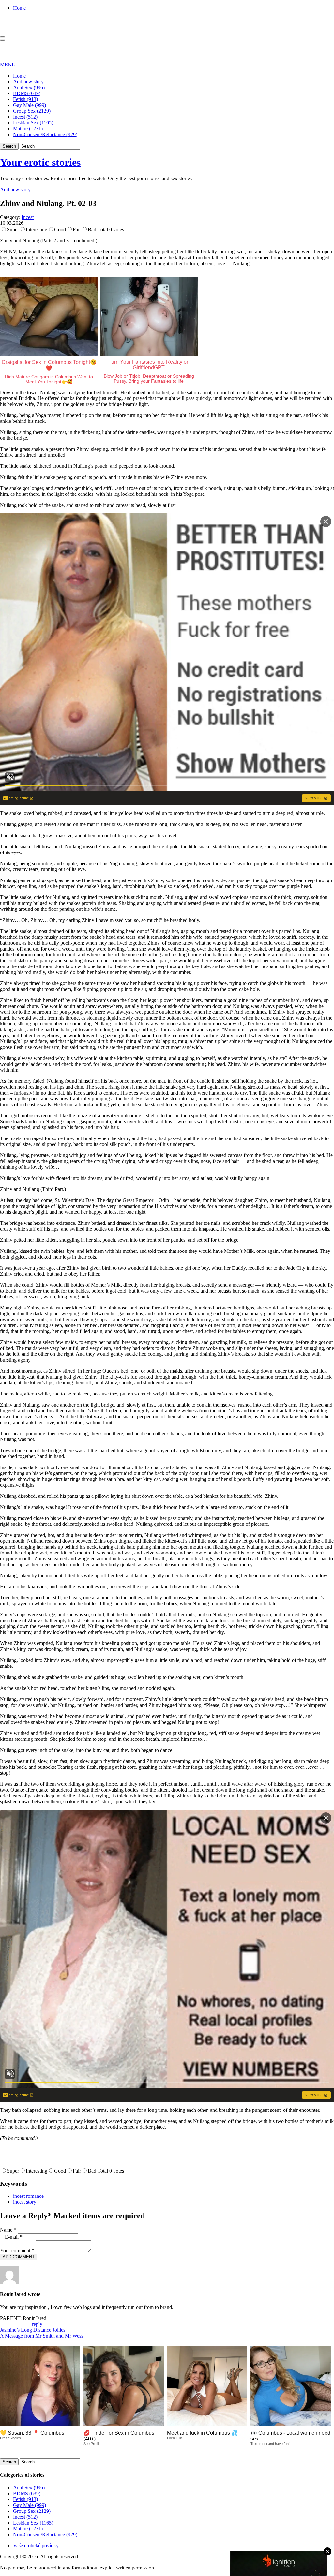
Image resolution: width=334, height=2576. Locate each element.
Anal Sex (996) (29, 87)
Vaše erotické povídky (36, 2546)
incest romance (28, 2196)
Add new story (28, 82)
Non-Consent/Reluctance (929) (45, 134)
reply (37, 2324)
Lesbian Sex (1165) (33, 123)
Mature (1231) (28, 129)
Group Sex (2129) (32, 111)
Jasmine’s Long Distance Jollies (33, 2330)
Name (8, 2230)
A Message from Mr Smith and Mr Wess (42, 2336)
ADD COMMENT (19, 2257)
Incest (28, 217)
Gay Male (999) (30, 105)
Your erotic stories (40, 162)
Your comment (17, 2250)
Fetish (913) (25, 99)
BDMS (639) (27, 93)
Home (19, 8)
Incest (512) (25, 117)
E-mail (14, 2237)
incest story (25, 2202)
